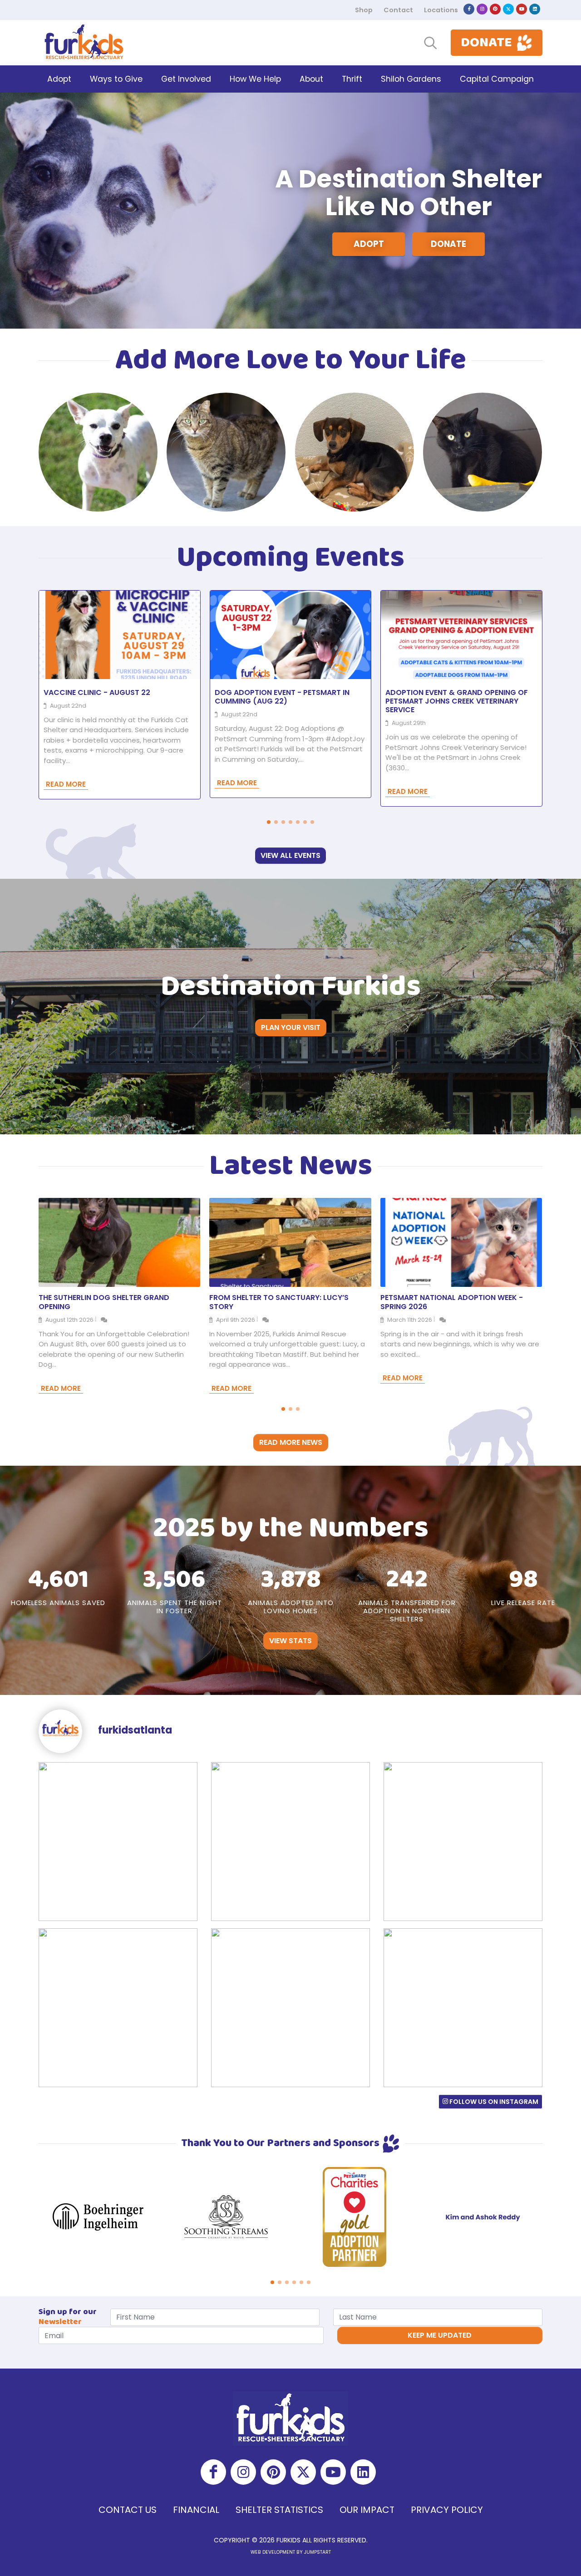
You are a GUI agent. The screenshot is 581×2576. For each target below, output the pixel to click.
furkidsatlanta (134, 1730)
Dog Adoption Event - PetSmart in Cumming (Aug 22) (282, 697)
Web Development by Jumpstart (291, 2552)
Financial (196, 2510)
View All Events (290, 855)
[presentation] (551, 452)
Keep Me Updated (440, 2335)
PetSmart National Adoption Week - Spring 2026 (452, 1302)
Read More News (291, 1442)
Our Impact (367, 2510)
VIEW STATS (290, 1641)
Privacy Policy (447, 2510)
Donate (448, 244)
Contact (398, 10)
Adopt (369, 244)
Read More (66, 784)
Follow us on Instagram (493, 2102)
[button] (269, 822)
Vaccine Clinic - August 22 (97, 692)
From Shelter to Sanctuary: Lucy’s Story (279, 1302)
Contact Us (128, 2510)
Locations (441, 10)
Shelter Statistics (279, 2510)
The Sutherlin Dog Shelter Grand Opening (104, 1302)
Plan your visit (291, 1027)
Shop (364, 10)
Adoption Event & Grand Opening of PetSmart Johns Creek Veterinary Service (457, 701)
